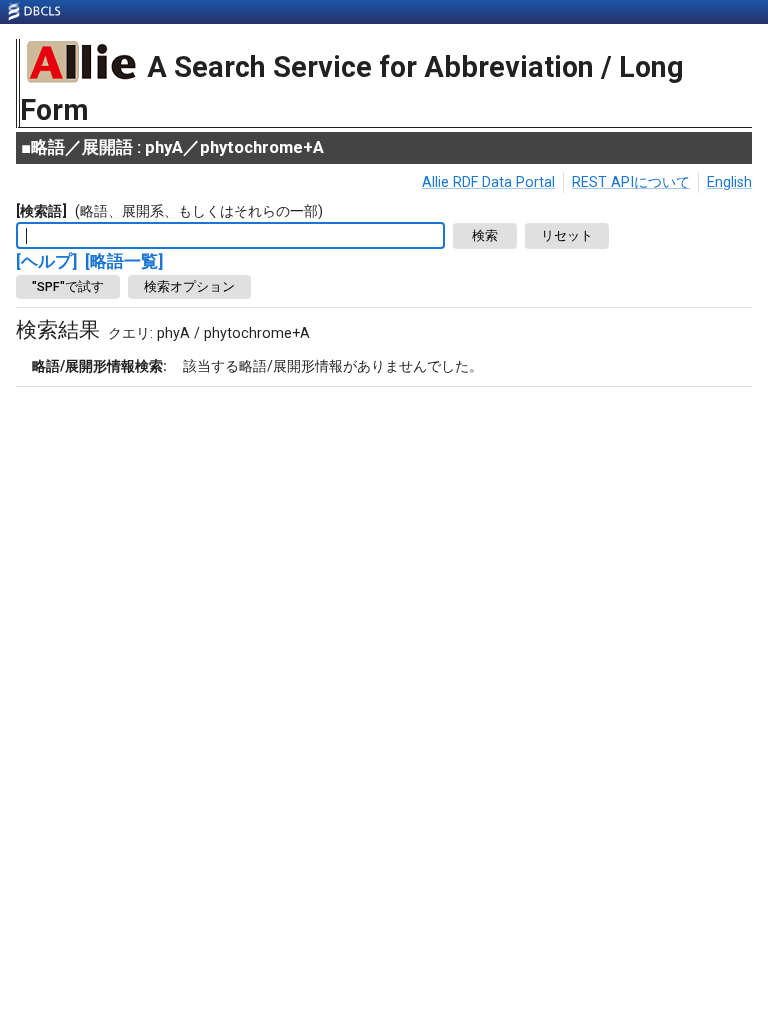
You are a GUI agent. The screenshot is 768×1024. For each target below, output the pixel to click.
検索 (485, 235)
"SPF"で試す (68, 286)
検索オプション (189, 286)
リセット (567, 235)
